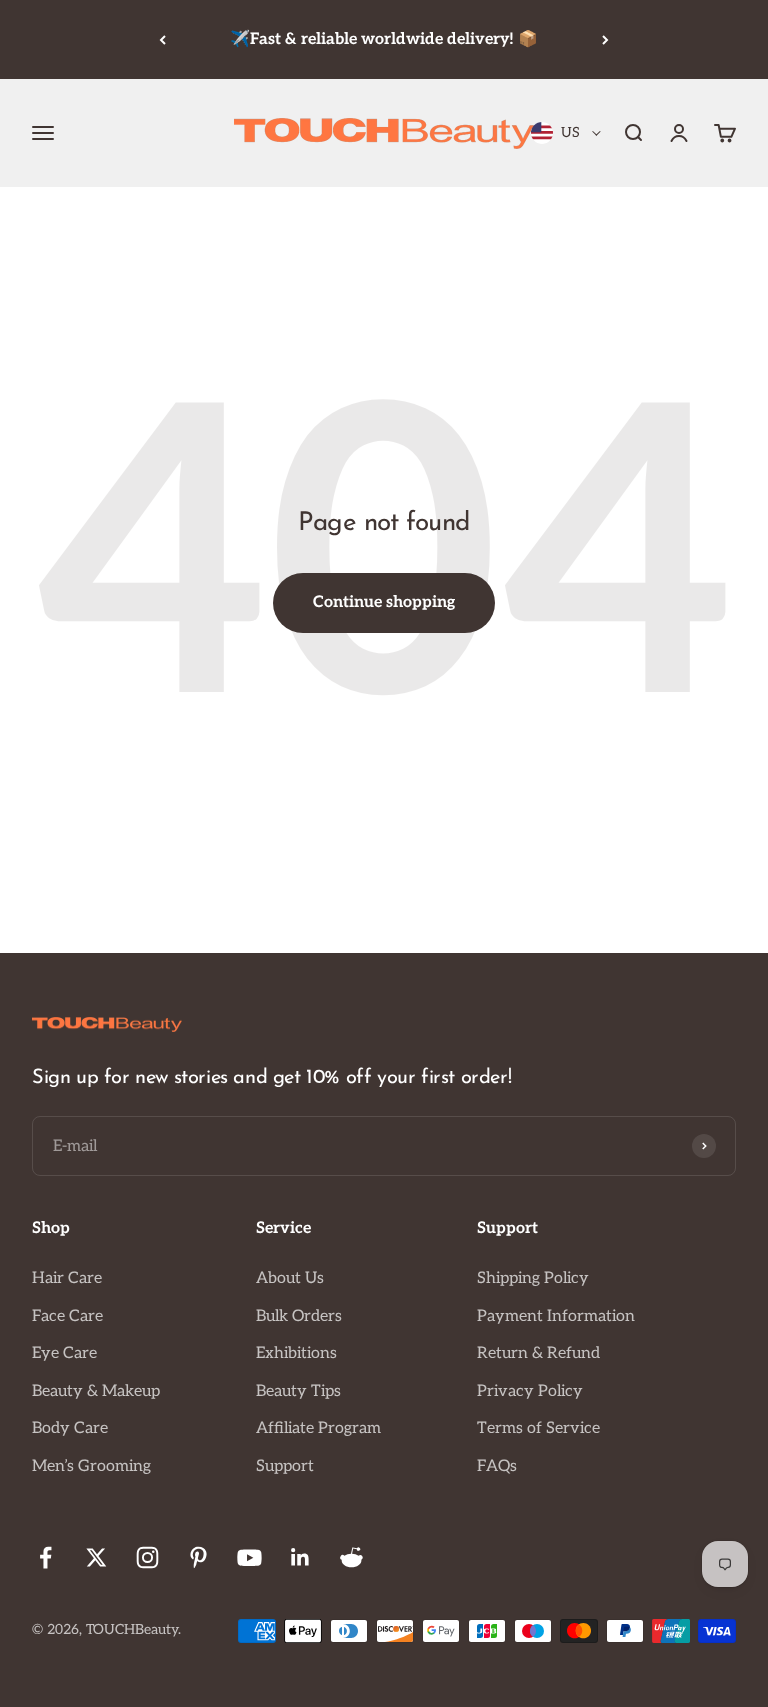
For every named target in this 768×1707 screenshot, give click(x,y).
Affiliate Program (318, 1428)
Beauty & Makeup (96, 1391)
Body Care (70, 1428)
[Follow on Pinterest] (198, 1557)
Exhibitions (296, 1353)
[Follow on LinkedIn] (300, 1557)
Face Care (67, 1316)
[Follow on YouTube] (249, 1557)
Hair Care (67, 1278)
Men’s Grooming (91, 1466)
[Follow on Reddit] (351, 1557)
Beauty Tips (298, 1391)
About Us (290, 1278)
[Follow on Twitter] (96, 1557)
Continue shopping (384, 602)
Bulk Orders (299, 1316)
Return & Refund (538, 1353)
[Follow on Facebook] (45, 1557)
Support (285, 1466)
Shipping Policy (533, 1278)
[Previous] (162, 39)
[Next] (605, 39)
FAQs (497, 1466)
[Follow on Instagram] (147, 1557)
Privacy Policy (530, 1391)
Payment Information (556, 1316)
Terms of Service (538, 1428)
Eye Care (64, 1353)
